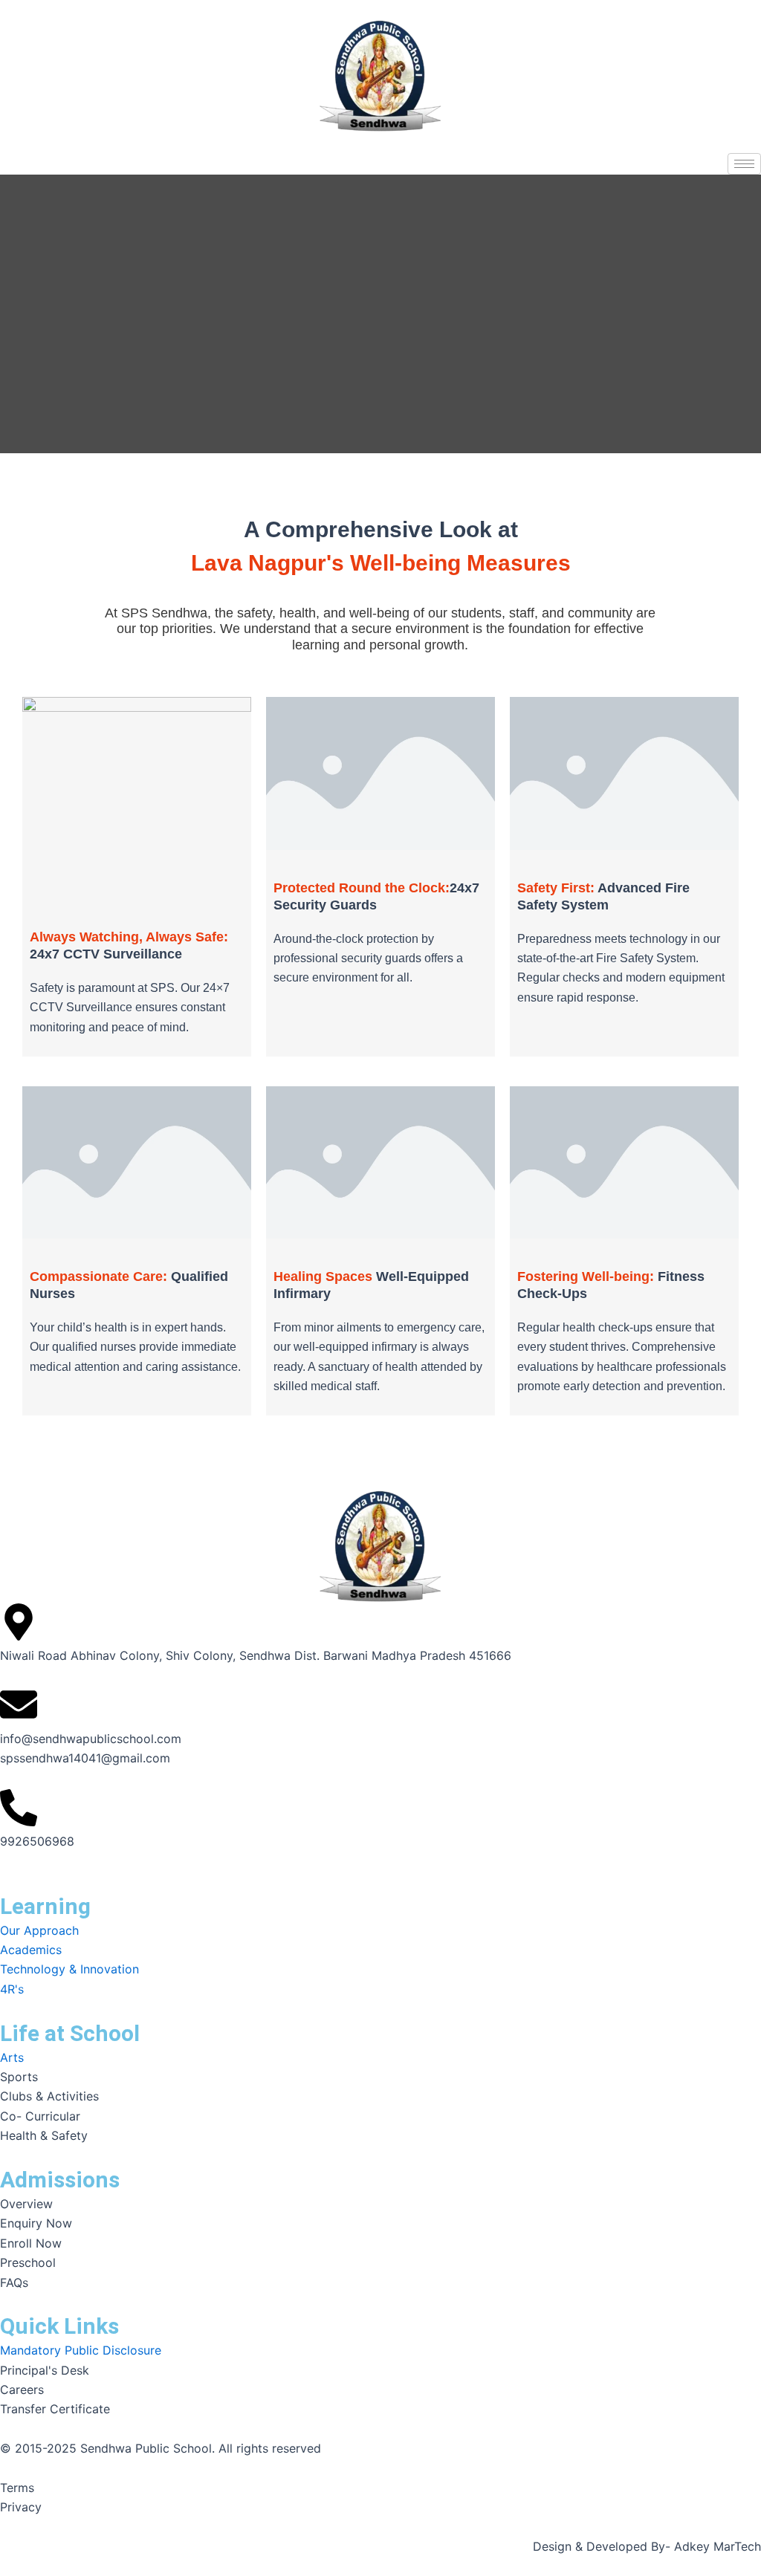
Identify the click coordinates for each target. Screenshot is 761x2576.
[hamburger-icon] (744, 164)
